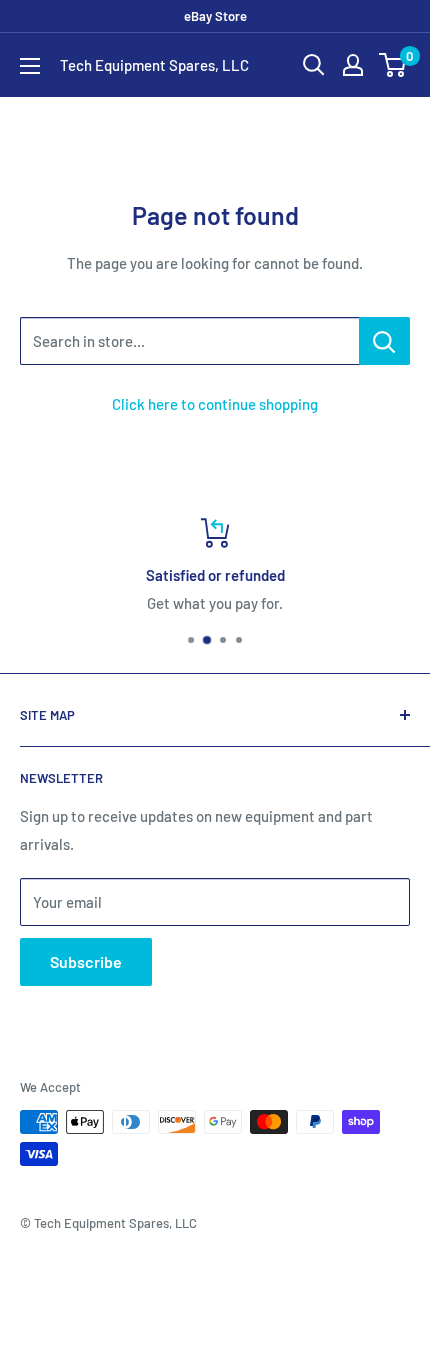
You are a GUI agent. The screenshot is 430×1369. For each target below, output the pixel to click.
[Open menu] (30, 66)
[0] (393, 65)
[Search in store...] (384, 341)
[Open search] (314, 65)
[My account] (353, 65)
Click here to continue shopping (215, 404)
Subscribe (86, 961)
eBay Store (215, 16)
